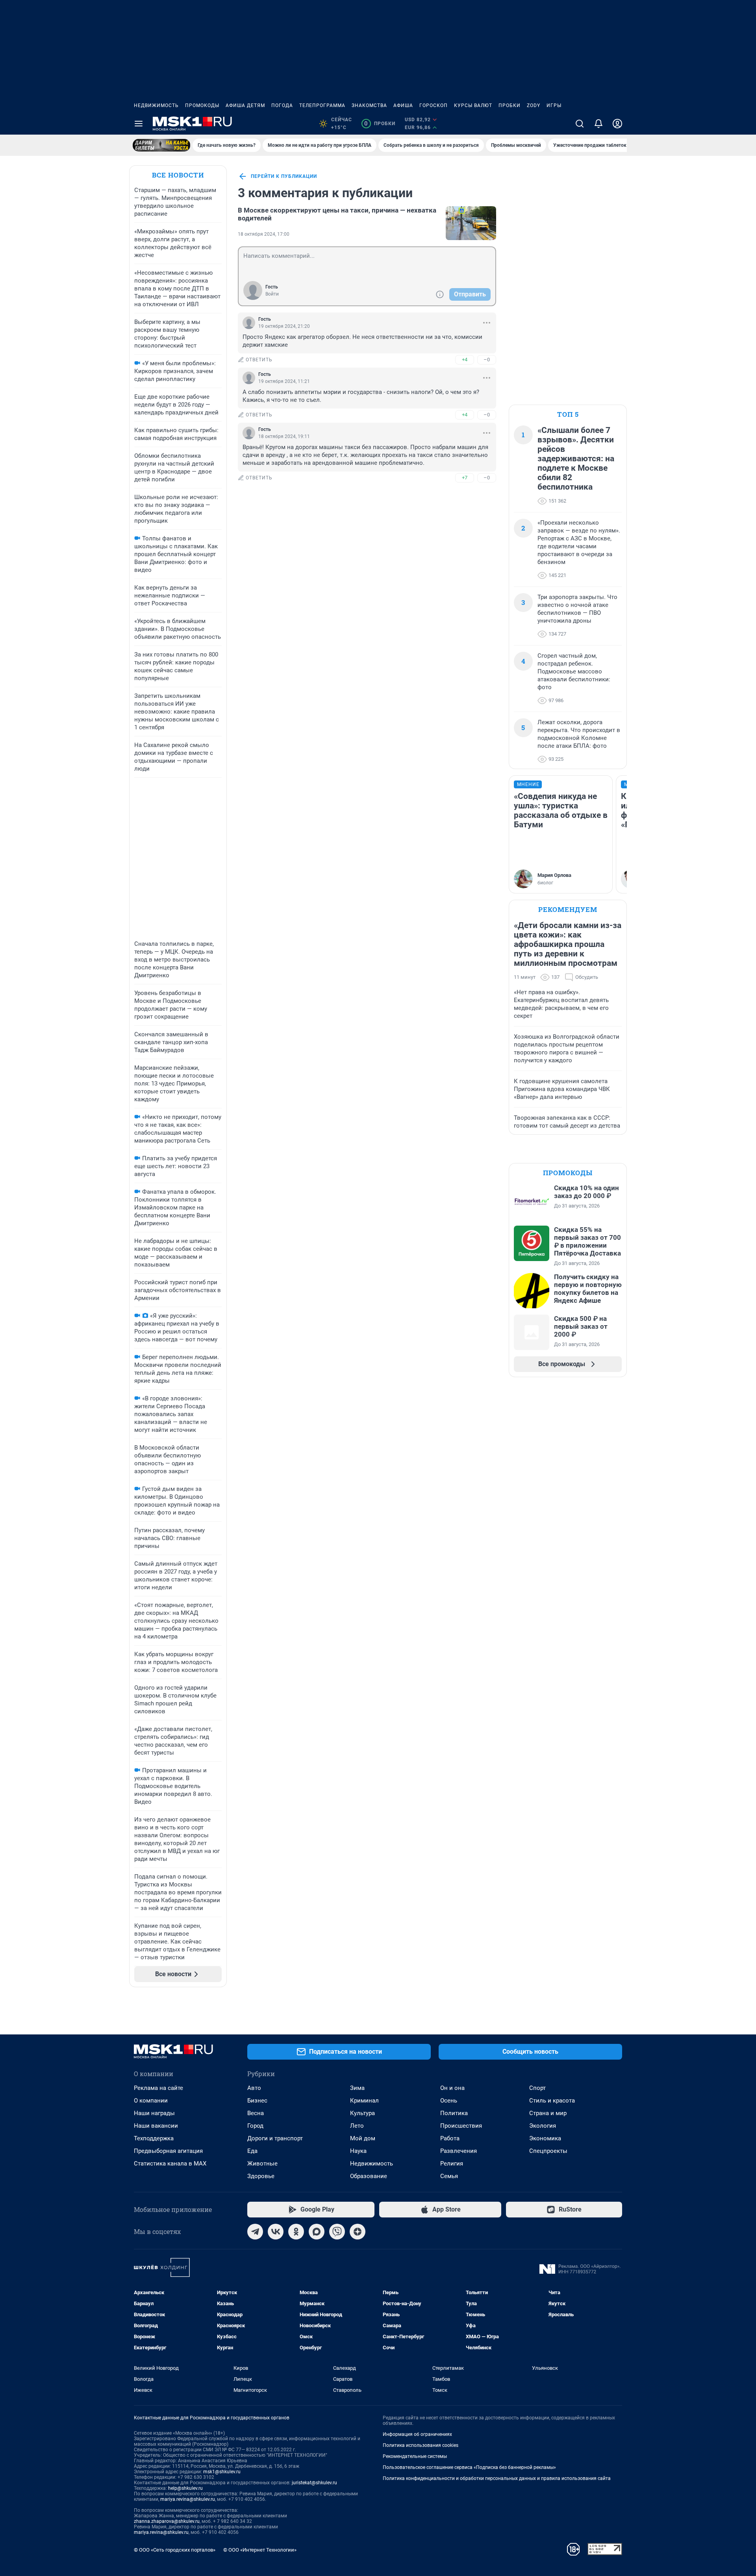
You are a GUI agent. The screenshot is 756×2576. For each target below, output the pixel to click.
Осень (449, 2101)
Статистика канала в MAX (170, 2164)
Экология (543, 2126)
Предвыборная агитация (168, 2151)
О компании (151, 2101)
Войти (272, 294)
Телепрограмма (322, 105)
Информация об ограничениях (417, 2434)
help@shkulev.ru (185, 2488)
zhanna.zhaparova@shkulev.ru (167, 2521)
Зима (357, 2088)
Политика (454, 2113)
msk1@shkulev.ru (222, 2472)
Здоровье (261, 2176)
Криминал (364, 2101)
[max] (317, 2232)
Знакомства (369, 105)
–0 (487, 360)
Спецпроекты (548, 2151)
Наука (358, 2151)
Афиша (403, 105)
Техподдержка (154, 2138)
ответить (259, 360)
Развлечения (459, 2151)
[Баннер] (161, 145)
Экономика (545, 2138)
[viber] (337, 2232)
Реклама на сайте (158, 2088)
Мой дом (363, 2138)
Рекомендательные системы (415, 2456)
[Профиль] (617, 124)
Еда (252, 2151)
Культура (362, 2113)
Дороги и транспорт (275, 2138)
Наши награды (154, 2113)
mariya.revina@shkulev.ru (188, 2499)
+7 (465, 478)
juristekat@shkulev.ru (314, 2483)
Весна (256, 2113)
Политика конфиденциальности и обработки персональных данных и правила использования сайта (497, 2478)
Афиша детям (245, 105)
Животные (262, 2164)
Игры (554, 105)
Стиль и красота (552, 2101)
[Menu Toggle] (139, 124)
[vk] (276, 2232)
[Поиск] (580, 124)
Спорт (537, 2088)
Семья (449, 2176)
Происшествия (461, 2126)
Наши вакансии (156, 2126)
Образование (369, 2176)
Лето (357, 2126)
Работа (450, 2138)
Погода (282, 105)
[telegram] (255, 2232)
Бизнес (257, 2101)
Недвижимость (156, 105)
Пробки (510, 105)
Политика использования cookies (421, 2445)
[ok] (296, 2232)
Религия (452, 2164)
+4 (465, 360)
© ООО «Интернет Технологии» (260, 2550)
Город (255, 2126)
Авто (254, 2088)
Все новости (178, 175)
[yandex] (358, 2232)
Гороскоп (434, 105)
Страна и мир (548, 2113)
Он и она (452, 2088)
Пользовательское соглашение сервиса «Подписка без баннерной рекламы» (469, 2467)
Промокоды (202, 105)
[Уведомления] (598, 124)
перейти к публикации (284, 176)
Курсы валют (473, 105)
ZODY (534, 105)
